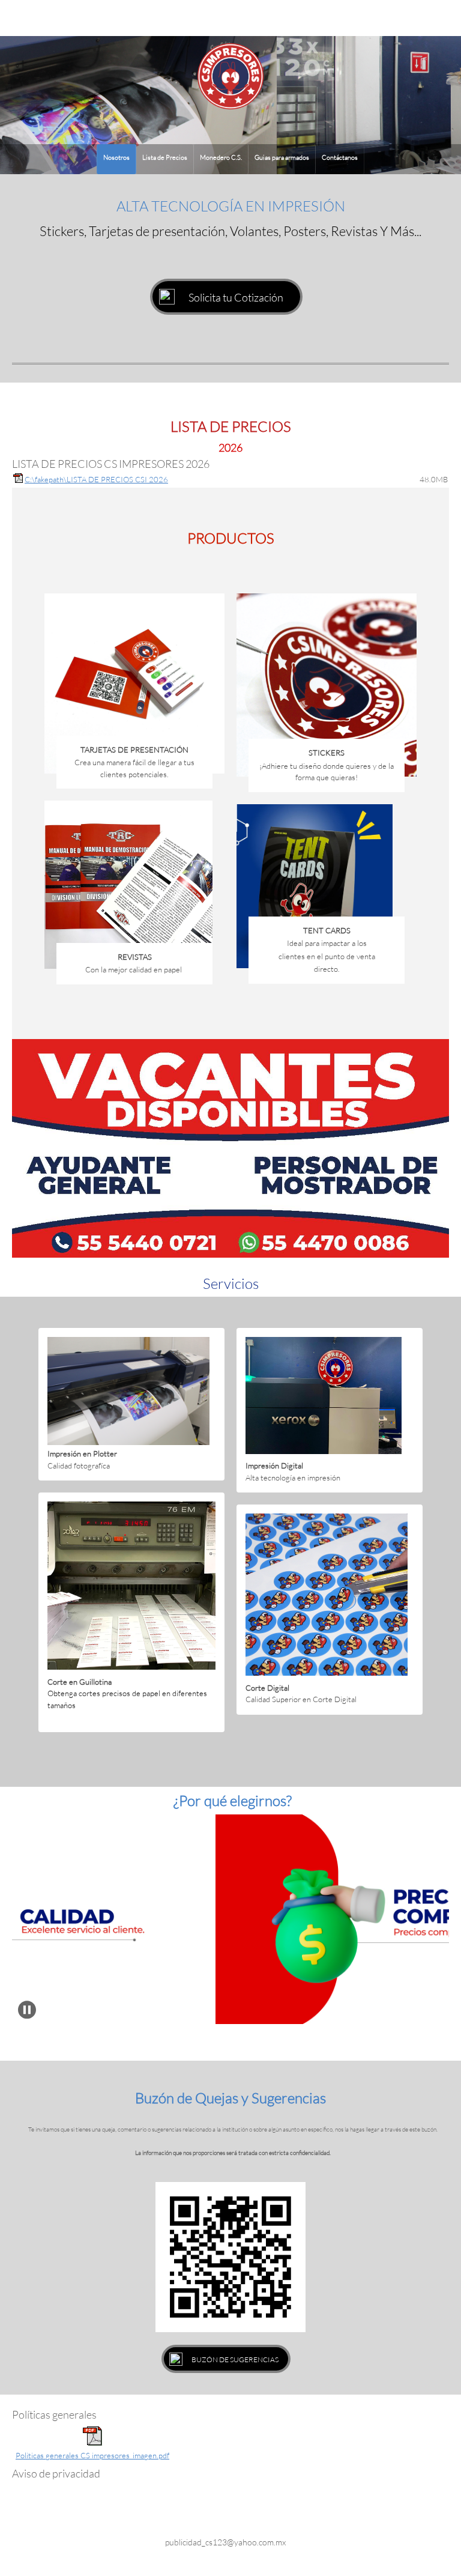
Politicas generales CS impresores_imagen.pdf (92, 2455)
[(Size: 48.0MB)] (18, 480)
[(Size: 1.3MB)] (92, 2443)
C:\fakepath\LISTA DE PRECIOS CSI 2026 (96, 479)
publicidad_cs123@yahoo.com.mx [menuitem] (225, 2542)
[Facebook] (215, 2515)
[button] (27, 2010)
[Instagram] (240, 2515)
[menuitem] (116, 159)
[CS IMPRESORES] (230, 76)
